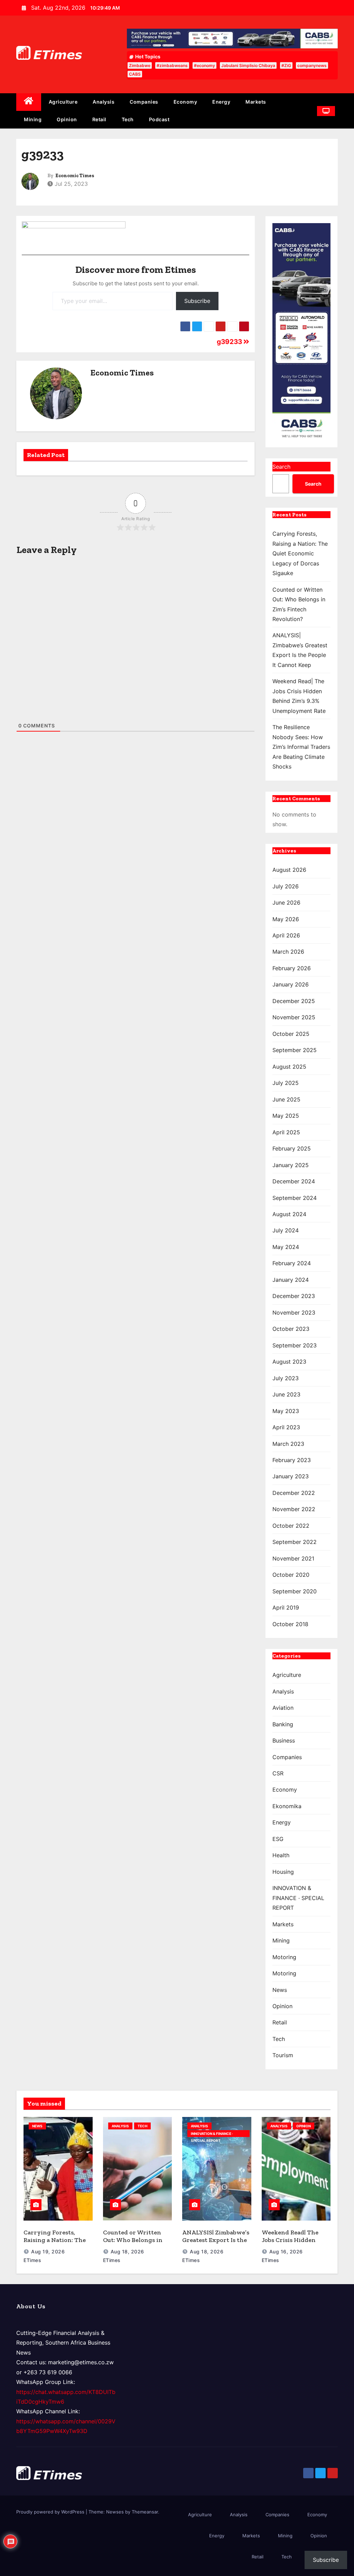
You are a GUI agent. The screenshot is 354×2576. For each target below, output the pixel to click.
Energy (221, 102)
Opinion (67, 119)
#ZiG (286, 65)
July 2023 (286, 1378)
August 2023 (289, 1362)
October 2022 (291, 1526)
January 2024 (291, 1280)
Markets (256, 102)
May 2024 (286, 1247)
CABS (135, 74)
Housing (283, 1872)
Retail (99, 119)
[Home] (29, 102)
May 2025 (286, 1116)
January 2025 (291, 1165)
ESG (278, 1839)
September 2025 (295, 1050)
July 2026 (286, 886)
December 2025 (294, 1001)
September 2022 (295, 1542)
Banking (283, 1724)
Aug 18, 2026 (127, 2251)
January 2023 (291, 1476)
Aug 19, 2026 (48, 2251)
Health (281, 1855)
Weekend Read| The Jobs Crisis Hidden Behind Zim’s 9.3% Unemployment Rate (292, 2244)
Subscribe (197, 301)
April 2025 (286, 1132)
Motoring (284, 1957)
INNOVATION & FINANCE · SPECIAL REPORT (298, 1898)
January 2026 (291, 984)
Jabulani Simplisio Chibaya (248, 65)
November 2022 (294, 1509)
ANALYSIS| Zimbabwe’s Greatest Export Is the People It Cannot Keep (216, 2240)
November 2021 (293, 1558)
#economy (204, 65)
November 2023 (294, 1313)
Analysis (104, 102)
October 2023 (291, 1329)
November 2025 (294, 1017)
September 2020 (295, 1591)
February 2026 (292, 968)
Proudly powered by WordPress (51, 2512)
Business (284, 1740)
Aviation (283, 1708)
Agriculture (63, 102)
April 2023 (286, 1427)
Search (281, 467)
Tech (128, 119)
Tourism (283, 2055)
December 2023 (294, 1296)
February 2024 (292, 1263)
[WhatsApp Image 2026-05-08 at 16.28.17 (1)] (301, 331)
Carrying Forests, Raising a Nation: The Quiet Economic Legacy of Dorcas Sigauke (300, 553)
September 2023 (295, 1345)
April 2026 (286, 935)
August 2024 (289, 1214)
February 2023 (292, 1460)
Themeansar (145, 2512)
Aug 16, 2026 (286, 2251)
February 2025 (292, 1148)
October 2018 (290, 1624)
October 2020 (291, 1575)
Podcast (159, 119)
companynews (312, 65)
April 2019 (286, 1607)
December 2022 (294, 1493)
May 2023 (286, 1411)
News (280, 1990)
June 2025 (286, 1099)
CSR (278, 1773)
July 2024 (286, 1230)
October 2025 (291, 1034)
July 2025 (286, 1083)
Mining (33, 119)
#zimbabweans (172, 65)
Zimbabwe (140, 65)
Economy (185, 102)
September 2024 (295, 1198)
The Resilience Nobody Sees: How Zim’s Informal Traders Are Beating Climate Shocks (301, 747)
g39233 (230, 342)
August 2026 (289, 870)
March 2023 (288, 1444)
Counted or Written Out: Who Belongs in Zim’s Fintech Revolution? (133, 2244)
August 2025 (289, 1067)
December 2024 (294, 1181)
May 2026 (286, 919)
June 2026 (286, 903)
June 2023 (286, 1394)
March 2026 (288, 952)
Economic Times (75, 176)
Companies (144, 102)
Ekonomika (287, 1806)
